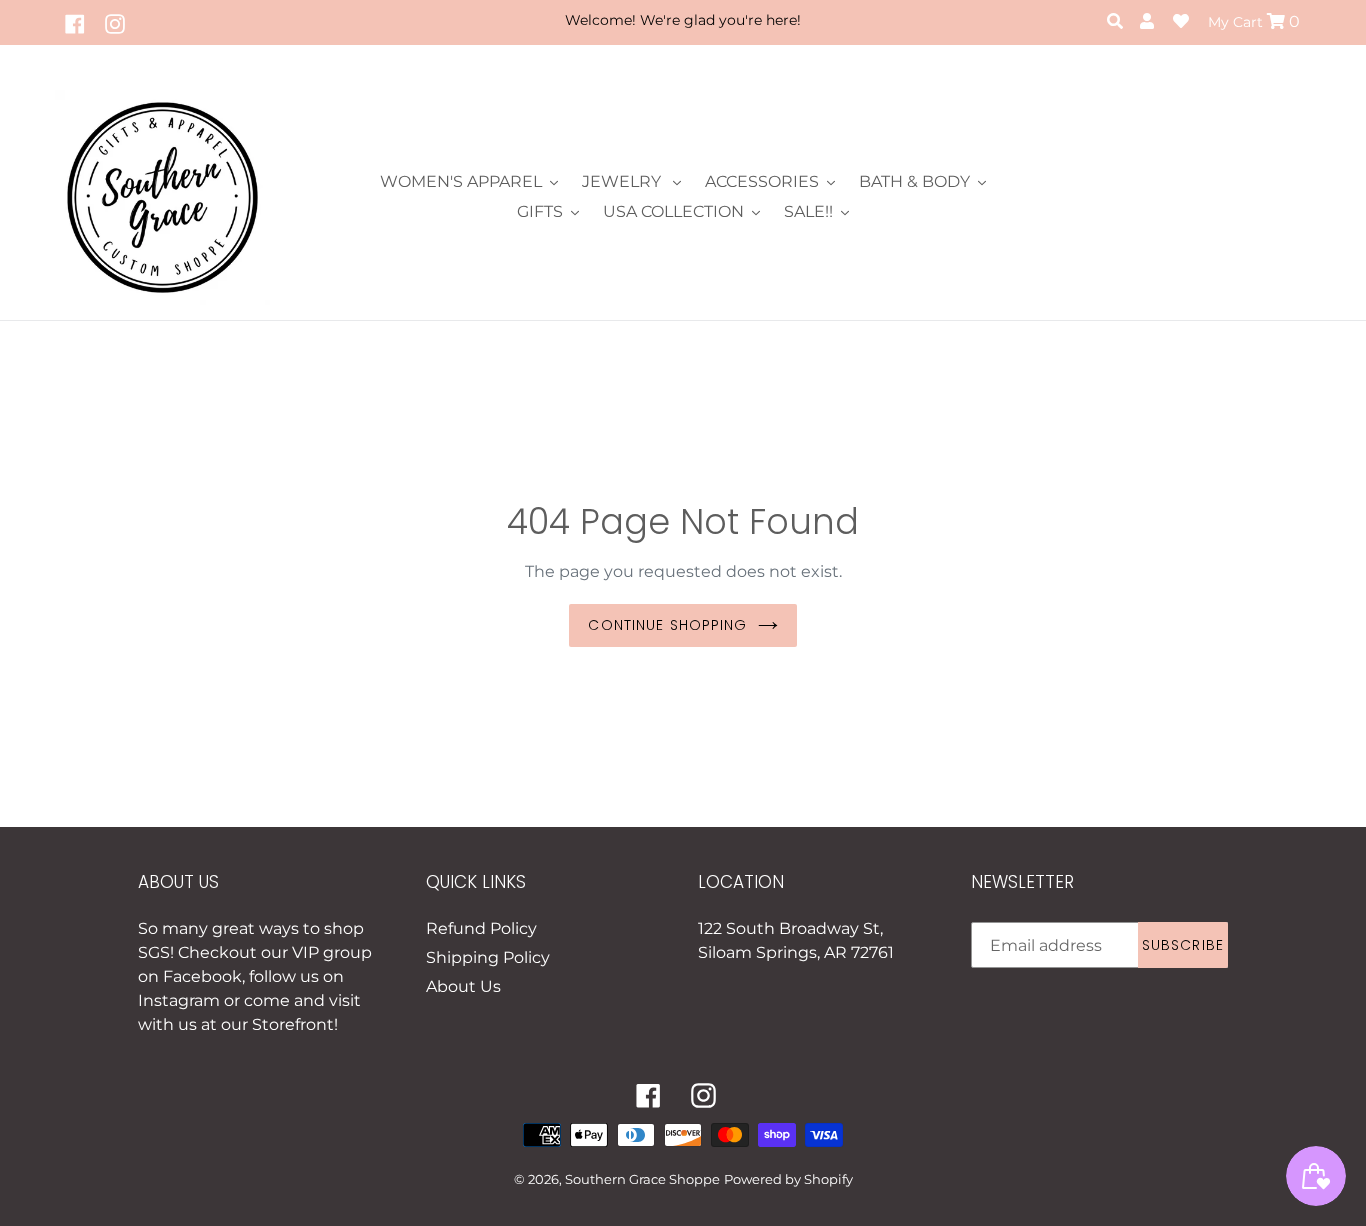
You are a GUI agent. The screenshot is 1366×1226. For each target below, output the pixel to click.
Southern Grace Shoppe (642, 1179)
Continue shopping (667, 625)
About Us (463, 986)
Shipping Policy (488, 957)
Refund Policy (481, 928)
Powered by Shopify (788, 1179)
